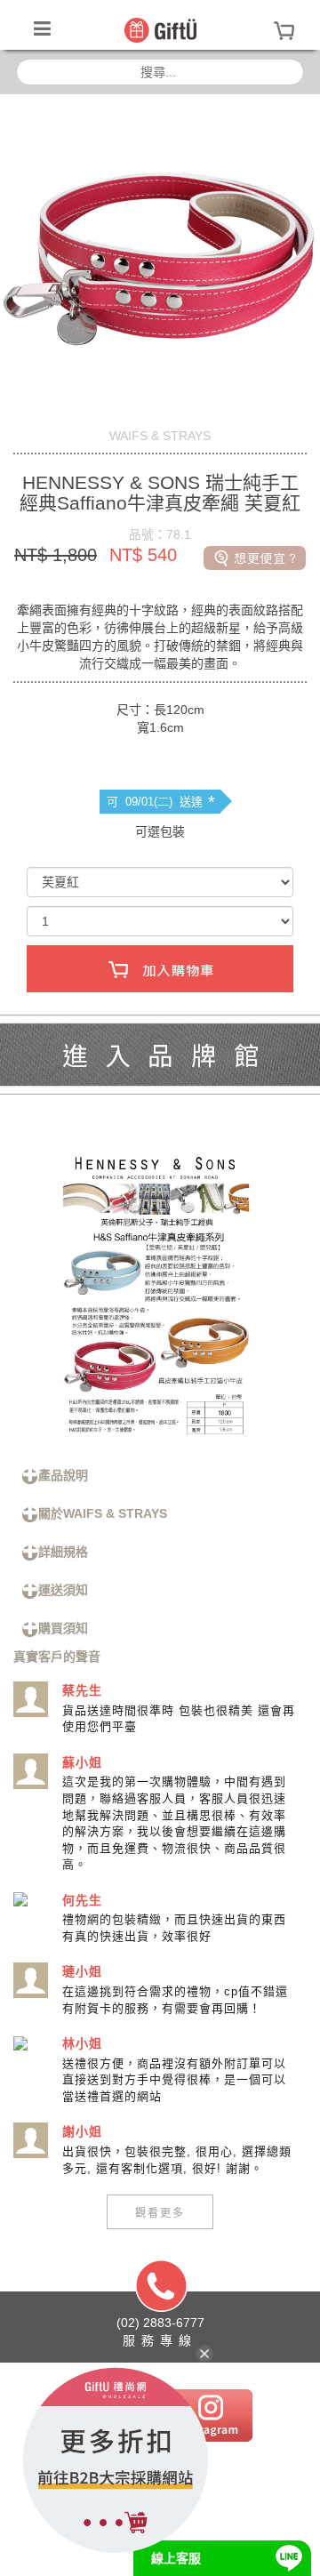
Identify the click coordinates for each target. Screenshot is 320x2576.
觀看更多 (160, 2212)
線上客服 (176, 2558)
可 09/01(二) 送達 (161, 802)
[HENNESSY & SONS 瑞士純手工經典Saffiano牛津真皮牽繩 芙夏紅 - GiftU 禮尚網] (160, 29)
